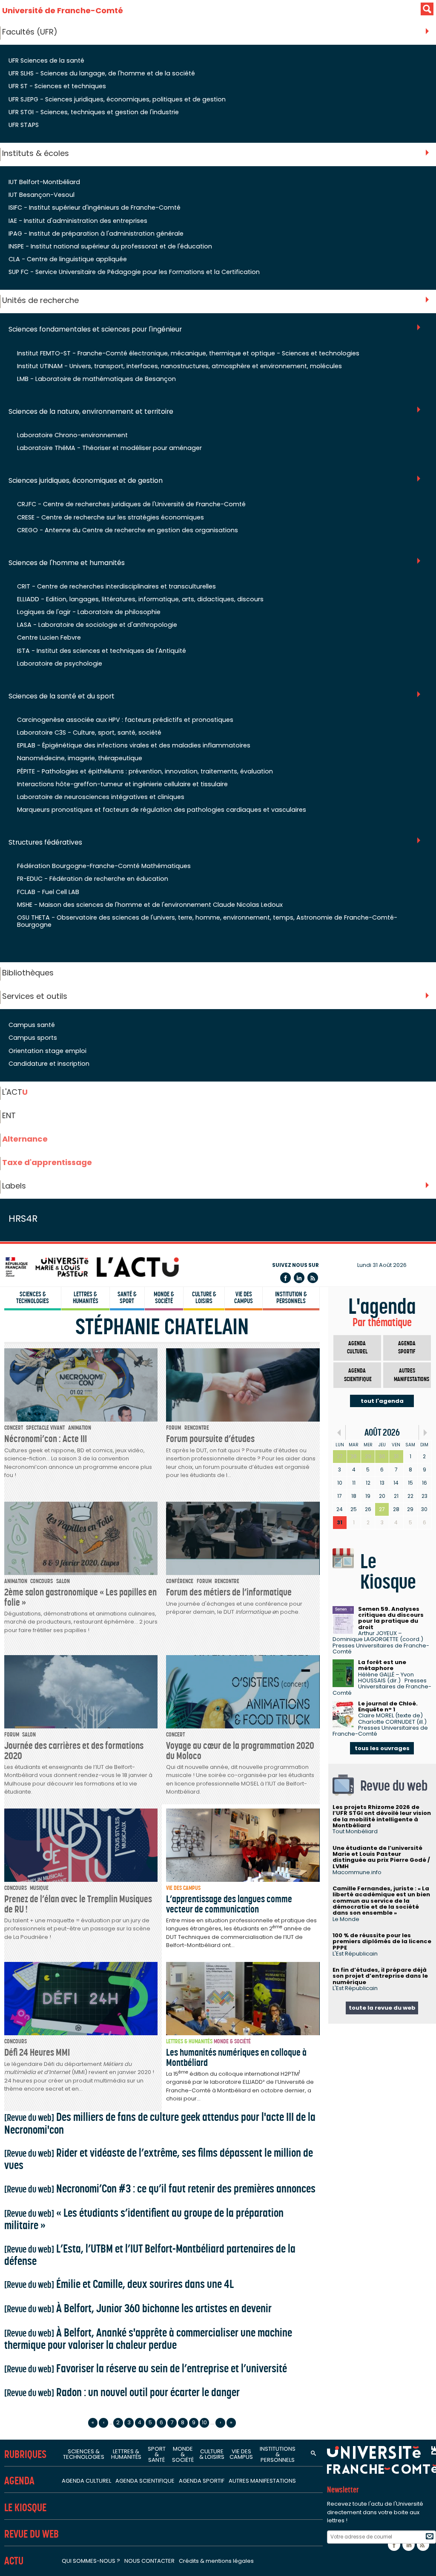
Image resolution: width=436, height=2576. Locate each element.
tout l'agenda (382, 1401)
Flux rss (313, 1278)
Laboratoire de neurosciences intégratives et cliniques (101, 797)
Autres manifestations (412, 1375)
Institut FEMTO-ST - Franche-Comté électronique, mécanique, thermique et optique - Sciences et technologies (188, 353)
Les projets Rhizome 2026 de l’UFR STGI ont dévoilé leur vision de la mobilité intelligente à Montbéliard (382, 1816)
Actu (14, 2561)
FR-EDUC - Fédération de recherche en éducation (93, 879)
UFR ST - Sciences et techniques (57, 86)
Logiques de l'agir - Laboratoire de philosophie (89, 612)
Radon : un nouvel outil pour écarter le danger (122, 2392)
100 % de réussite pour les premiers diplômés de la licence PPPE (382, 1941)
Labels (14, 1186)
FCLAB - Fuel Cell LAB (48, 892)
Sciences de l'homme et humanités (67, 563)
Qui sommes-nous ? (91, 2561)
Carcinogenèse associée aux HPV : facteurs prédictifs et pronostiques (125, 720)
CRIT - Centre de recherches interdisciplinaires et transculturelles (116, 586)
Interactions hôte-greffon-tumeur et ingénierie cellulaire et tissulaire (122, 784)
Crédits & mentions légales (216, 2561)
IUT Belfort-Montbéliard (44, 182)
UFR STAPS (24, 125)
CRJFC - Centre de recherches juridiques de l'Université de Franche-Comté (131, 504)
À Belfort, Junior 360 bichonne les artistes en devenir (138, 2308)
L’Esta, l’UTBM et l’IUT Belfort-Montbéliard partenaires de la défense (150, 2255)
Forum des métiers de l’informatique (229, 1592)
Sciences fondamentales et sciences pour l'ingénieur (95, 330)
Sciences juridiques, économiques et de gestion (86, 481)
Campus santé (32, 1025)
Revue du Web (32, 2534)
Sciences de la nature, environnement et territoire (91, 412)
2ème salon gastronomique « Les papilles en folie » (80, 1597)
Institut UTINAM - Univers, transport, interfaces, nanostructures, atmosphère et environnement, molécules (179, 366)
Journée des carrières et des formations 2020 (74, 1750)
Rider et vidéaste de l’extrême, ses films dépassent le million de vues (159, 2159)
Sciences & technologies (33, 1298)
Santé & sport (127, 1298)
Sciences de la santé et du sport (62, 697)
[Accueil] (92, 1267)
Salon (63, 1581)
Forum (174, 1428)
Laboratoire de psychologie (60, 663)
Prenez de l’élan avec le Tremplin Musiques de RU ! (78, 1904)
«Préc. (339, 1432)
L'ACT (15, 1092)
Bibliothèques (28, 973)
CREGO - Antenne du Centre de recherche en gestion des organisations (128, 530)
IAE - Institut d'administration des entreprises (78, 221)
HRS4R (23, 1219)
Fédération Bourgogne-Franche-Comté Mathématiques (104, 866)
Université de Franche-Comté (63, 10)
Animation (80, 1428)
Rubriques (25, 2454)
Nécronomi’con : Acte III (46, 1439)
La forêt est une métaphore (382, 1665)
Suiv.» (425, 1432)
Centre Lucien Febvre (49, 638)
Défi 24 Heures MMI (37, 2052)
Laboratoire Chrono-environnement (72, 435)
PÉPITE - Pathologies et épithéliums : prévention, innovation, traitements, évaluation (145, 771)
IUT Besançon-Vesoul (42, 195)
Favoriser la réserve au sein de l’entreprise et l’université (146, 2368)
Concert (14, 1428)
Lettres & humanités (86, 1298)
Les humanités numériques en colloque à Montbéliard (236, 2057)
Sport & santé (157, 2454)
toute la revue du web (382, 2008)
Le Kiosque (25, 2508)
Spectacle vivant (45, 1428)
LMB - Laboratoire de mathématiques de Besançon (96, 379)
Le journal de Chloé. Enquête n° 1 (388, 1706)
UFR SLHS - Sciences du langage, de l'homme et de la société (102, 73)
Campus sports (33, 1038)
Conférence (180, 1581)
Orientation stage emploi (47, 1051)
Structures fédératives (45, 843)
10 (204, 2422)
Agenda (19, 2481)
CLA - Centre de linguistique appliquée (68, 259)
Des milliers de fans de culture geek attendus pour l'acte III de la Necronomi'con (160, 2123)
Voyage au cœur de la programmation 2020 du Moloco (240, 1750)
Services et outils (35, 996)
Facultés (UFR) (30, 32)
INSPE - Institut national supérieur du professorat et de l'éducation (110, 246)
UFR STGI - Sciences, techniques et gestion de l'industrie (94, 112)
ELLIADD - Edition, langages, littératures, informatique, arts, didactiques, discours (140, 599)
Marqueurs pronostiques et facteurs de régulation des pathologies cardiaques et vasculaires (162, 810)
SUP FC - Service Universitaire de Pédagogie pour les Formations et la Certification (134, 272)
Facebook (285, 1278)
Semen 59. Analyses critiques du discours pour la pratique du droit (391, 1618)
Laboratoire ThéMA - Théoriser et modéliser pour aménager (109, 448)
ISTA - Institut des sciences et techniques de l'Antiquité (102, 651)
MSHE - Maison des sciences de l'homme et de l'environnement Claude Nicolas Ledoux (150, 905)
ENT (9, 1115)
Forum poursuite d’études (210, 1439)
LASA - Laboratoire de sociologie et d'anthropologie (97, 625)
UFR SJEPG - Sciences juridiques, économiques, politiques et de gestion (117, 99)
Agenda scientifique (358, 1375)
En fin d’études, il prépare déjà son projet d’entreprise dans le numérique (380, 1976)
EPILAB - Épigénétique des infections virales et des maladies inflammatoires (134, 745)
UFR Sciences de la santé (46, 61)
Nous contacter (149, 2561)
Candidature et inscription (49, 1064)
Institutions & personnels (278, 2454)
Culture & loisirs (204, 1298)
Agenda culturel (357, 1348)
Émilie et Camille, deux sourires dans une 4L (119, 2284)
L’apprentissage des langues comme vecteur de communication (229, 1904)
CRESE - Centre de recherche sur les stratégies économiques (110, 517)
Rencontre (197, 1428)
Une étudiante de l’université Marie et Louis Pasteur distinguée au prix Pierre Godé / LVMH (381, 1857)
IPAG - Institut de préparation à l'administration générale (96, 234)
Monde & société (164, 1298)
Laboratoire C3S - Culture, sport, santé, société (89, 733)
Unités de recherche (40, 300)
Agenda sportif (407, 1348)
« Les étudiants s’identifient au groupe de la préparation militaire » (144, 2219)
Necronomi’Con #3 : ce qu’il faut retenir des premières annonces (160, 2188)
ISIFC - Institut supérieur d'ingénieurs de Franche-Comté (95, 208)
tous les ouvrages (382, 1748)
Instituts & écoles (36, 153)
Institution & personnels (291, 1298)
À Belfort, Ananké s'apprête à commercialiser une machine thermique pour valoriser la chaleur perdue (148, 2339)
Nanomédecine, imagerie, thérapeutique (80, 758)
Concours (42, 1581)
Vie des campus (244, 1298)
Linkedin (299, 1278)
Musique (39, 1888)
